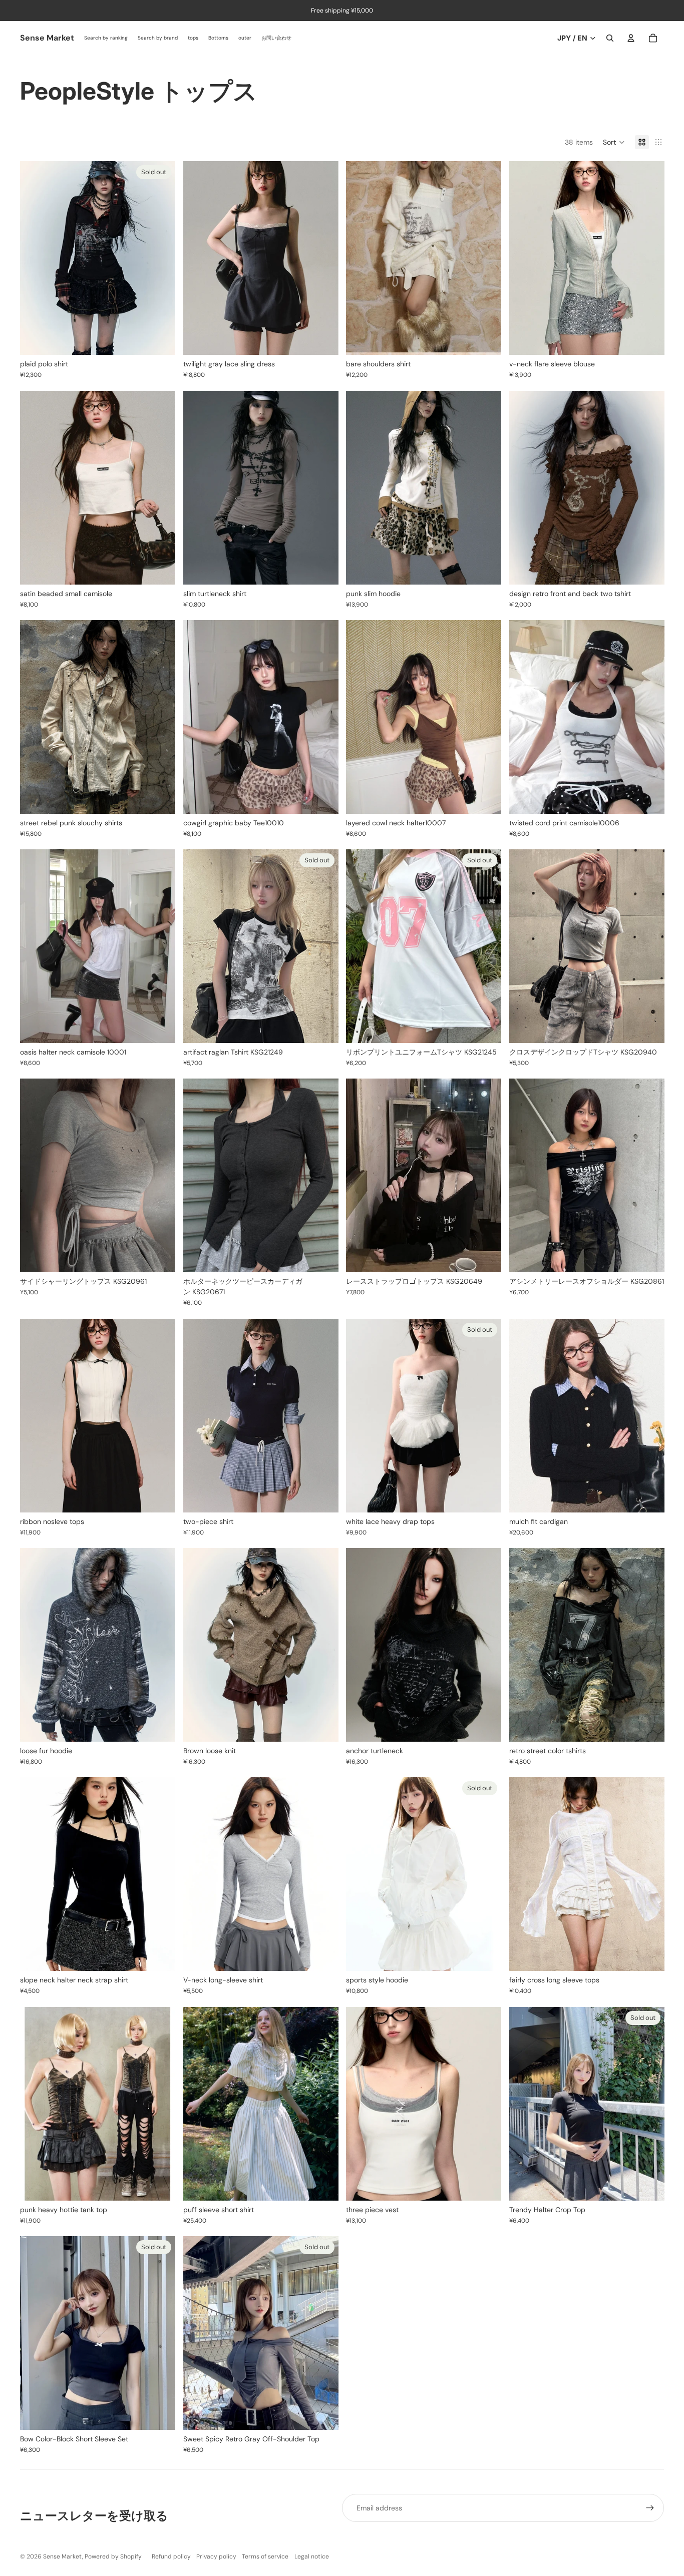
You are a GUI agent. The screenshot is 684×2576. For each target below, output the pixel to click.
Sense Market (63, 2556)
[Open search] (610, 38)
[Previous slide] (35, 258)
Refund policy (171, 2556)
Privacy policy (216, 2556)
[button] (614, 142)
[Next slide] (160, 258)
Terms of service (265, 2556)
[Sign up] (650, 2508)
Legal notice (312, 2556)
